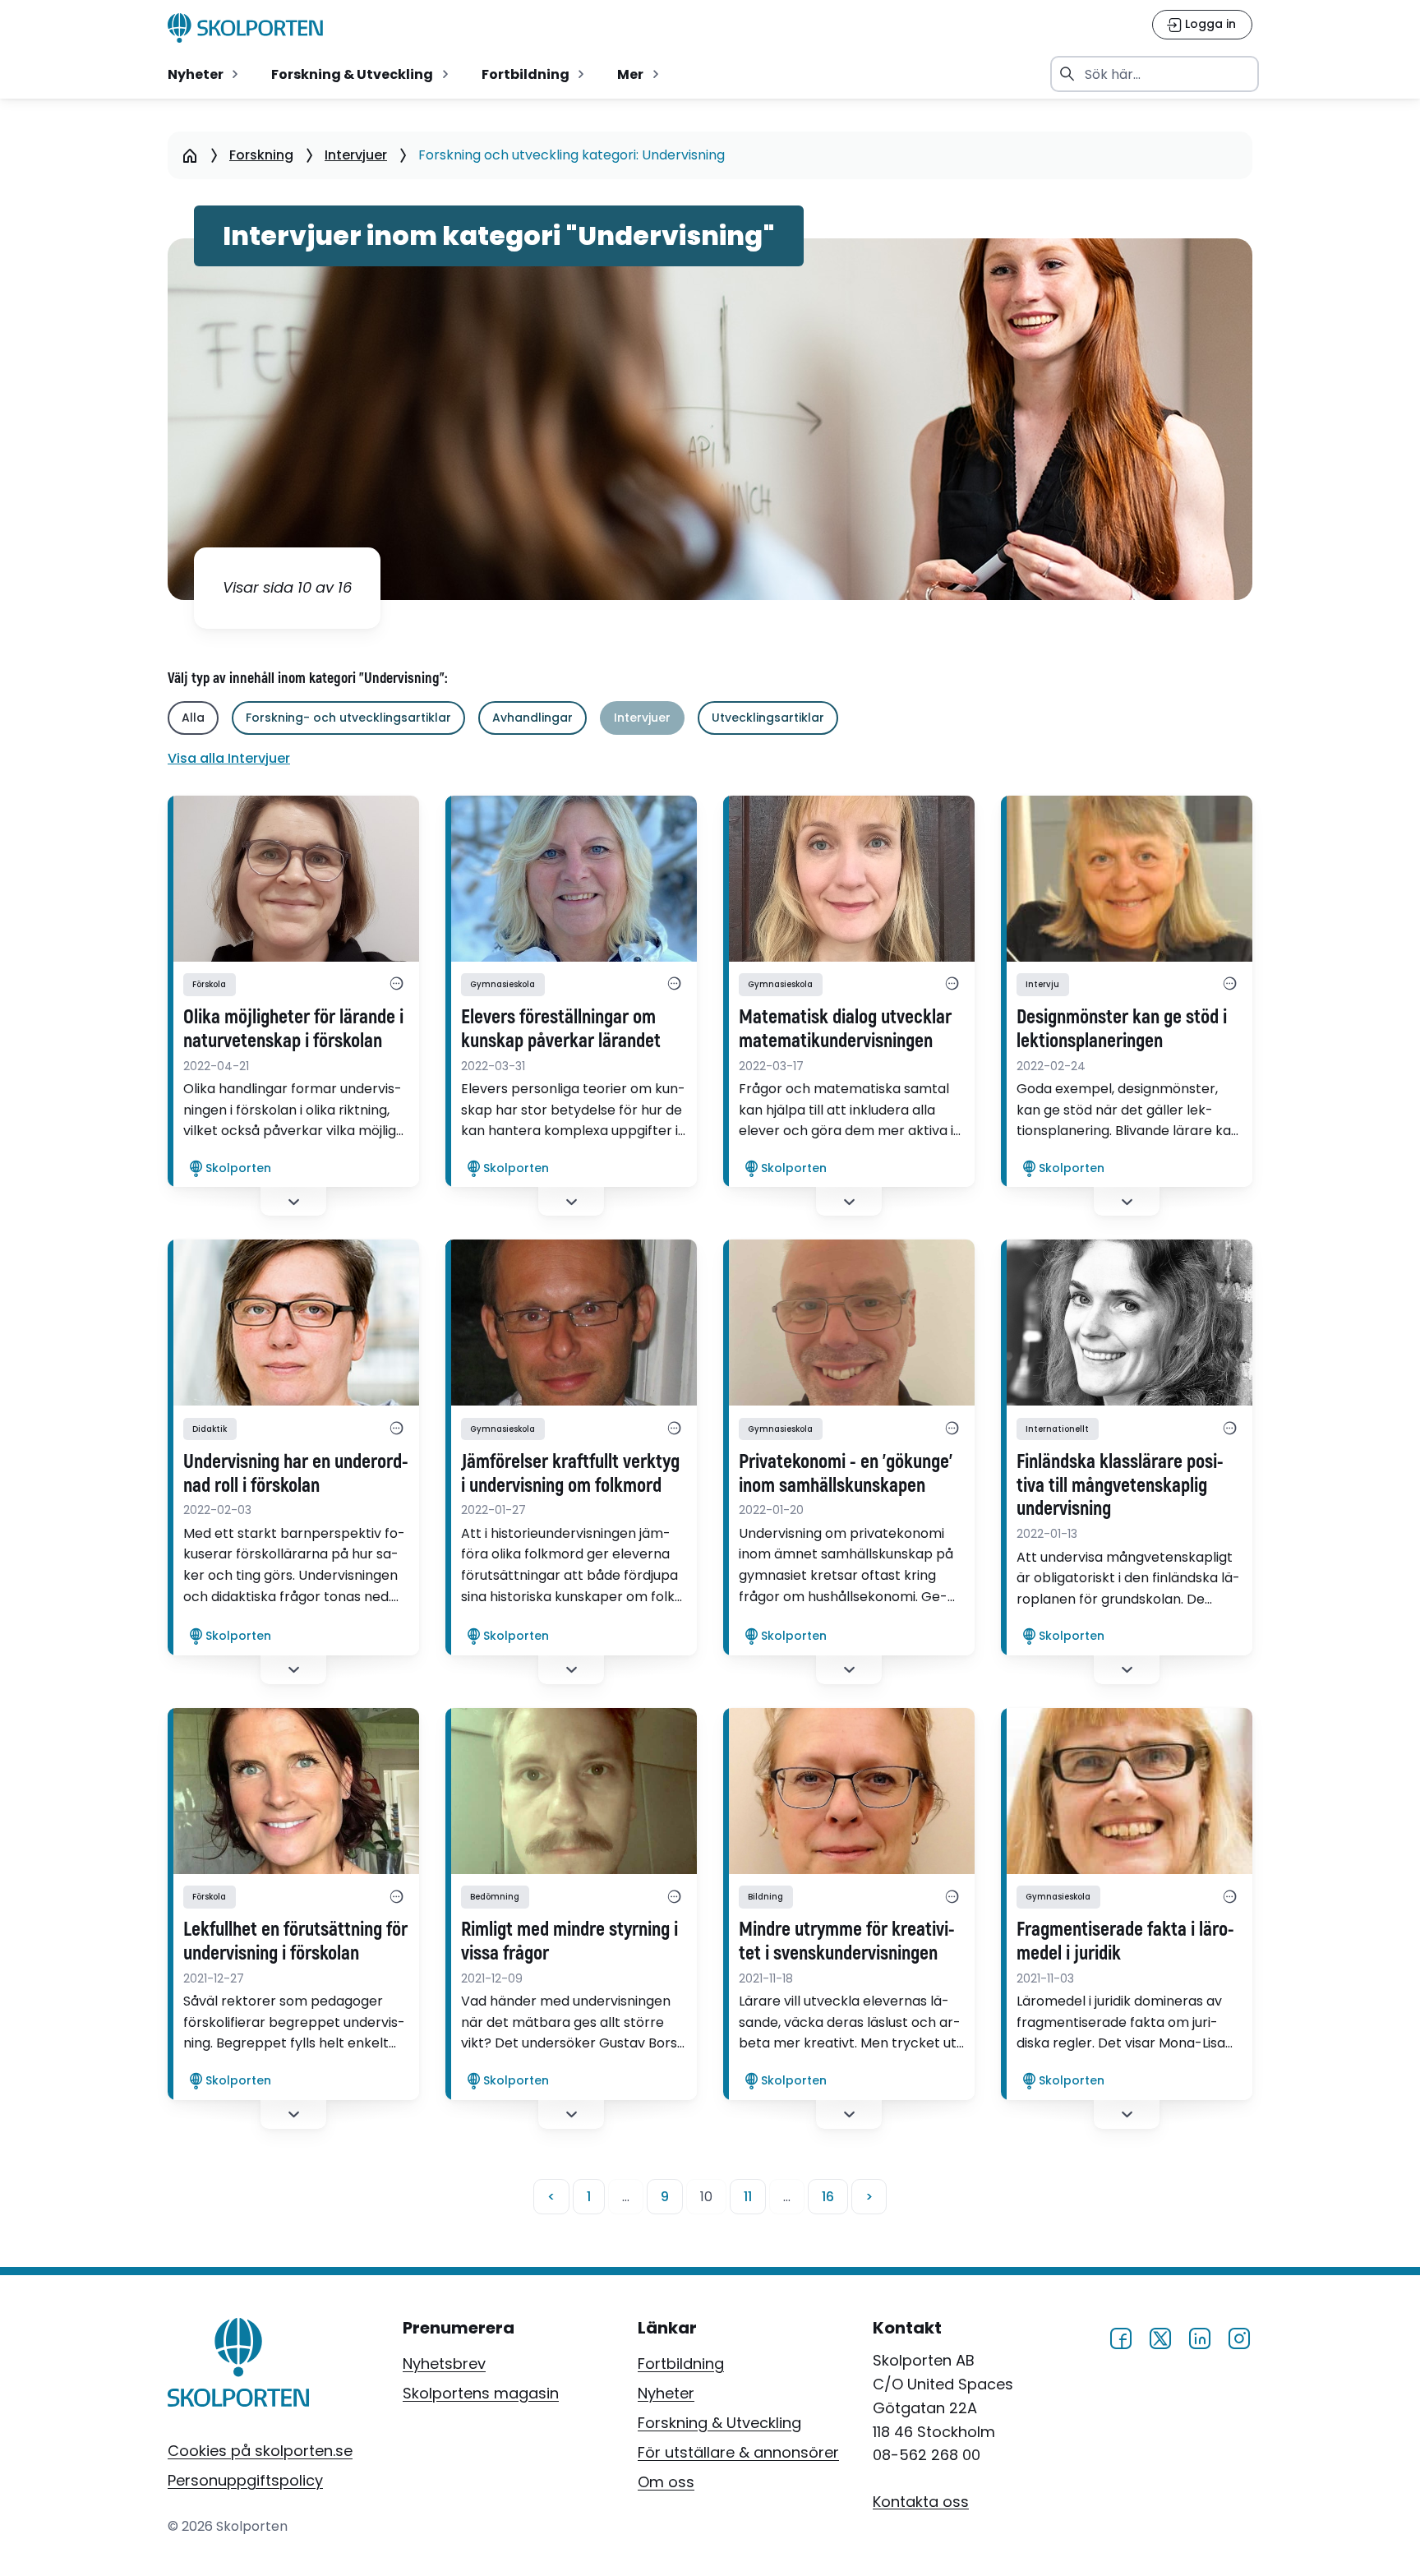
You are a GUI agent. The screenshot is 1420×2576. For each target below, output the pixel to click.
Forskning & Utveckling (719, 2423)
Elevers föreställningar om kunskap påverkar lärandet (561, 1029)
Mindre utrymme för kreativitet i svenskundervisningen (847, 1942)
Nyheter (666, 2393)
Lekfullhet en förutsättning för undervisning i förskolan (295, 1942)
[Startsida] (189, 155)
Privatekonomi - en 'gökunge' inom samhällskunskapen (846, 1474)
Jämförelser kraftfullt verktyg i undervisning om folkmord (570, 1474)
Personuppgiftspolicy (245, 2480)
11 (748, 2197)
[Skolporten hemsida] (245, 28)
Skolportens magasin (481, 2393)
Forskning (261, 155)
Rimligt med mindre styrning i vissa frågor (569, 1942)
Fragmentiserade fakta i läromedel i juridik (1125, 1942)
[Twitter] (1160, 2336)
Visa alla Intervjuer (229, 758)
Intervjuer (356, 155)
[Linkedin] (1200, 2336)
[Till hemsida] (239, 2366)
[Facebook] (1121, 2336)
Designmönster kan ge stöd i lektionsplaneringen (1122, 1029)
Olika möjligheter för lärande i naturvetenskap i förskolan (293, 1029)
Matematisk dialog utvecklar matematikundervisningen (845, 1029)
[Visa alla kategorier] (396, 985)
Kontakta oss (921, 2501)
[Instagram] (1239, 2336)
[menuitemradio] (205, 74)
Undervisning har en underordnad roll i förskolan (296, 1474)
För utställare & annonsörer (738, 2452)
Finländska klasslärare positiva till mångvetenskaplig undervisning (1120, 1486)
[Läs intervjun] (293, 879)
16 (828, 2197)
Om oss (666, 2482)
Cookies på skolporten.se (260, 2451)
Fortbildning (681, 2364)
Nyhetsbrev (444, 2364)
